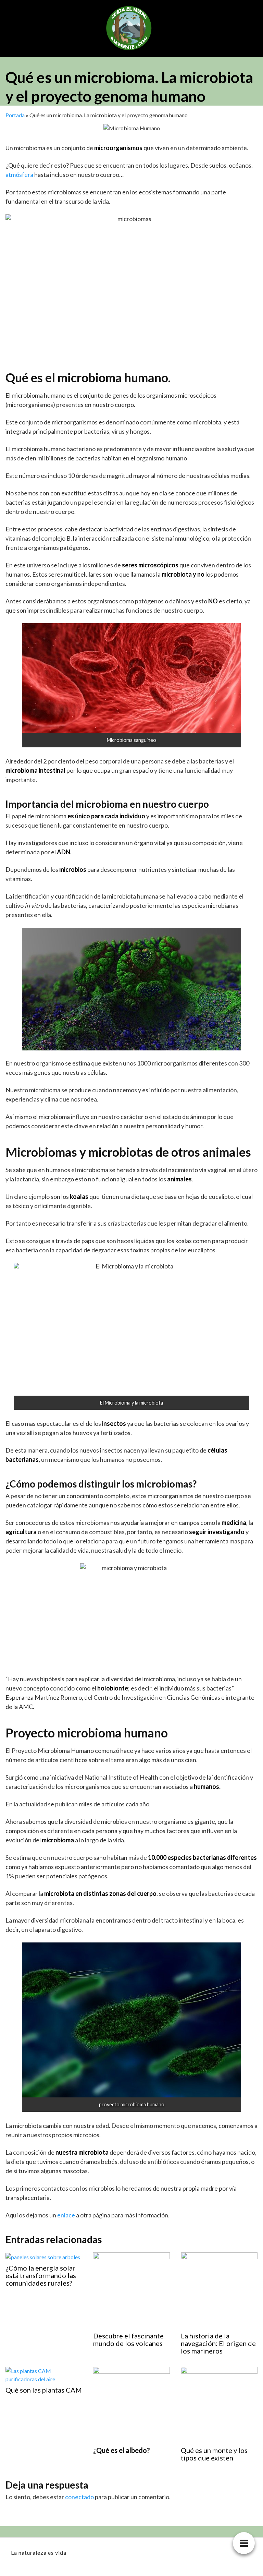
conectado (79, 2497)
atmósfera (19, 174)
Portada (15, 115)
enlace (66, 2215)
